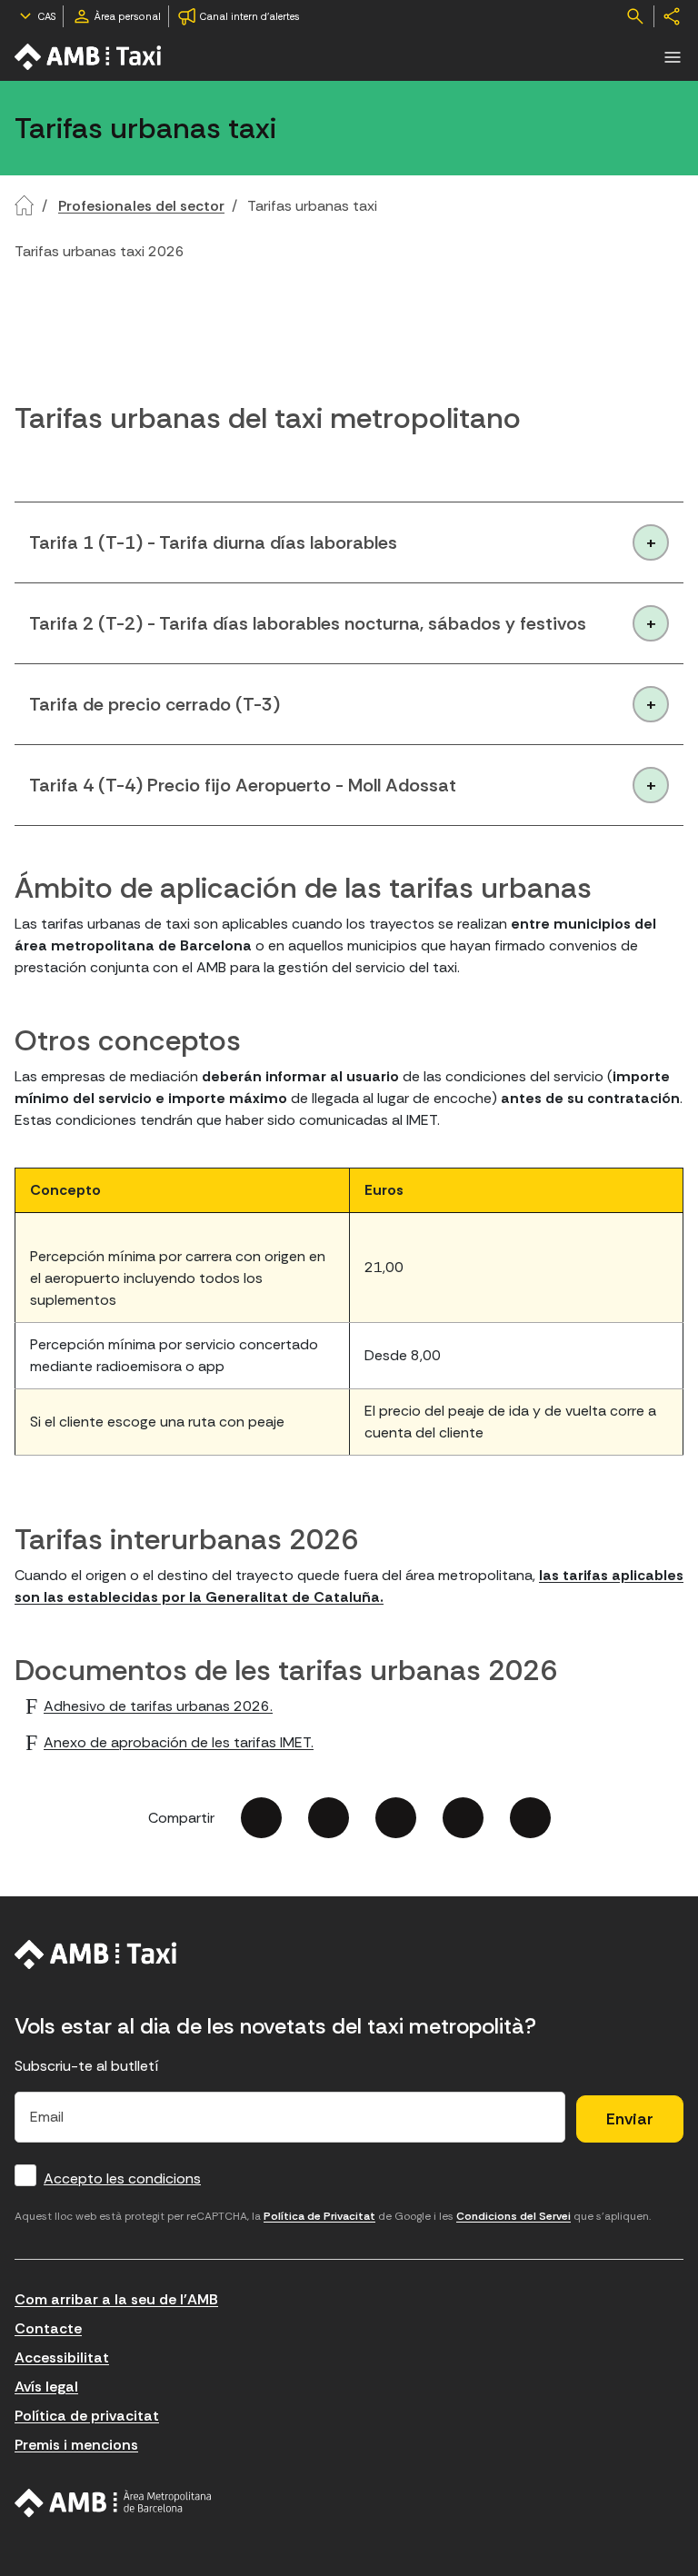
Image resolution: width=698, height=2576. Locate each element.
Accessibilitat (62, 2357)
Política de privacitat (87, 2416)
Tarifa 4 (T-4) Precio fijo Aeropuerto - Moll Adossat (243, 785)
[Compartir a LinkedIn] (396, 1818)
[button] (673, 57)
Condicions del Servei (514, 2216)
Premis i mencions (76, 2445)
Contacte (48, 2328)
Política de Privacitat (319, 2216)
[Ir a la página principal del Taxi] (89, 57)
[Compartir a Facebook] (261, 1818)
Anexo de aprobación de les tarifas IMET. (179, 1742)
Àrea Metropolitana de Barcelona (113, 2503)
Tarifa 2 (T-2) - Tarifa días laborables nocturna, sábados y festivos (308, 623)
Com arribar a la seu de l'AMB (116, 2299)
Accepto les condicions (122, 2178)
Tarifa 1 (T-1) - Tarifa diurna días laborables (213, 542)
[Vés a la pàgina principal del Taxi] (96, 1954)
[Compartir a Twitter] (329, 1818)
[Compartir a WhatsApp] (530, 1818)
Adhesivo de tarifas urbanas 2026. (158, 1706)
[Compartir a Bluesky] (463, 1818)
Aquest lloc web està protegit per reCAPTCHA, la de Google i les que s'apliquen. (333, 2216)
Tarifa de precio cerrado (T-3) (155, 704)
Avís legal (46, 2387)
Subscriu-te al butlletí (87, 2066)
